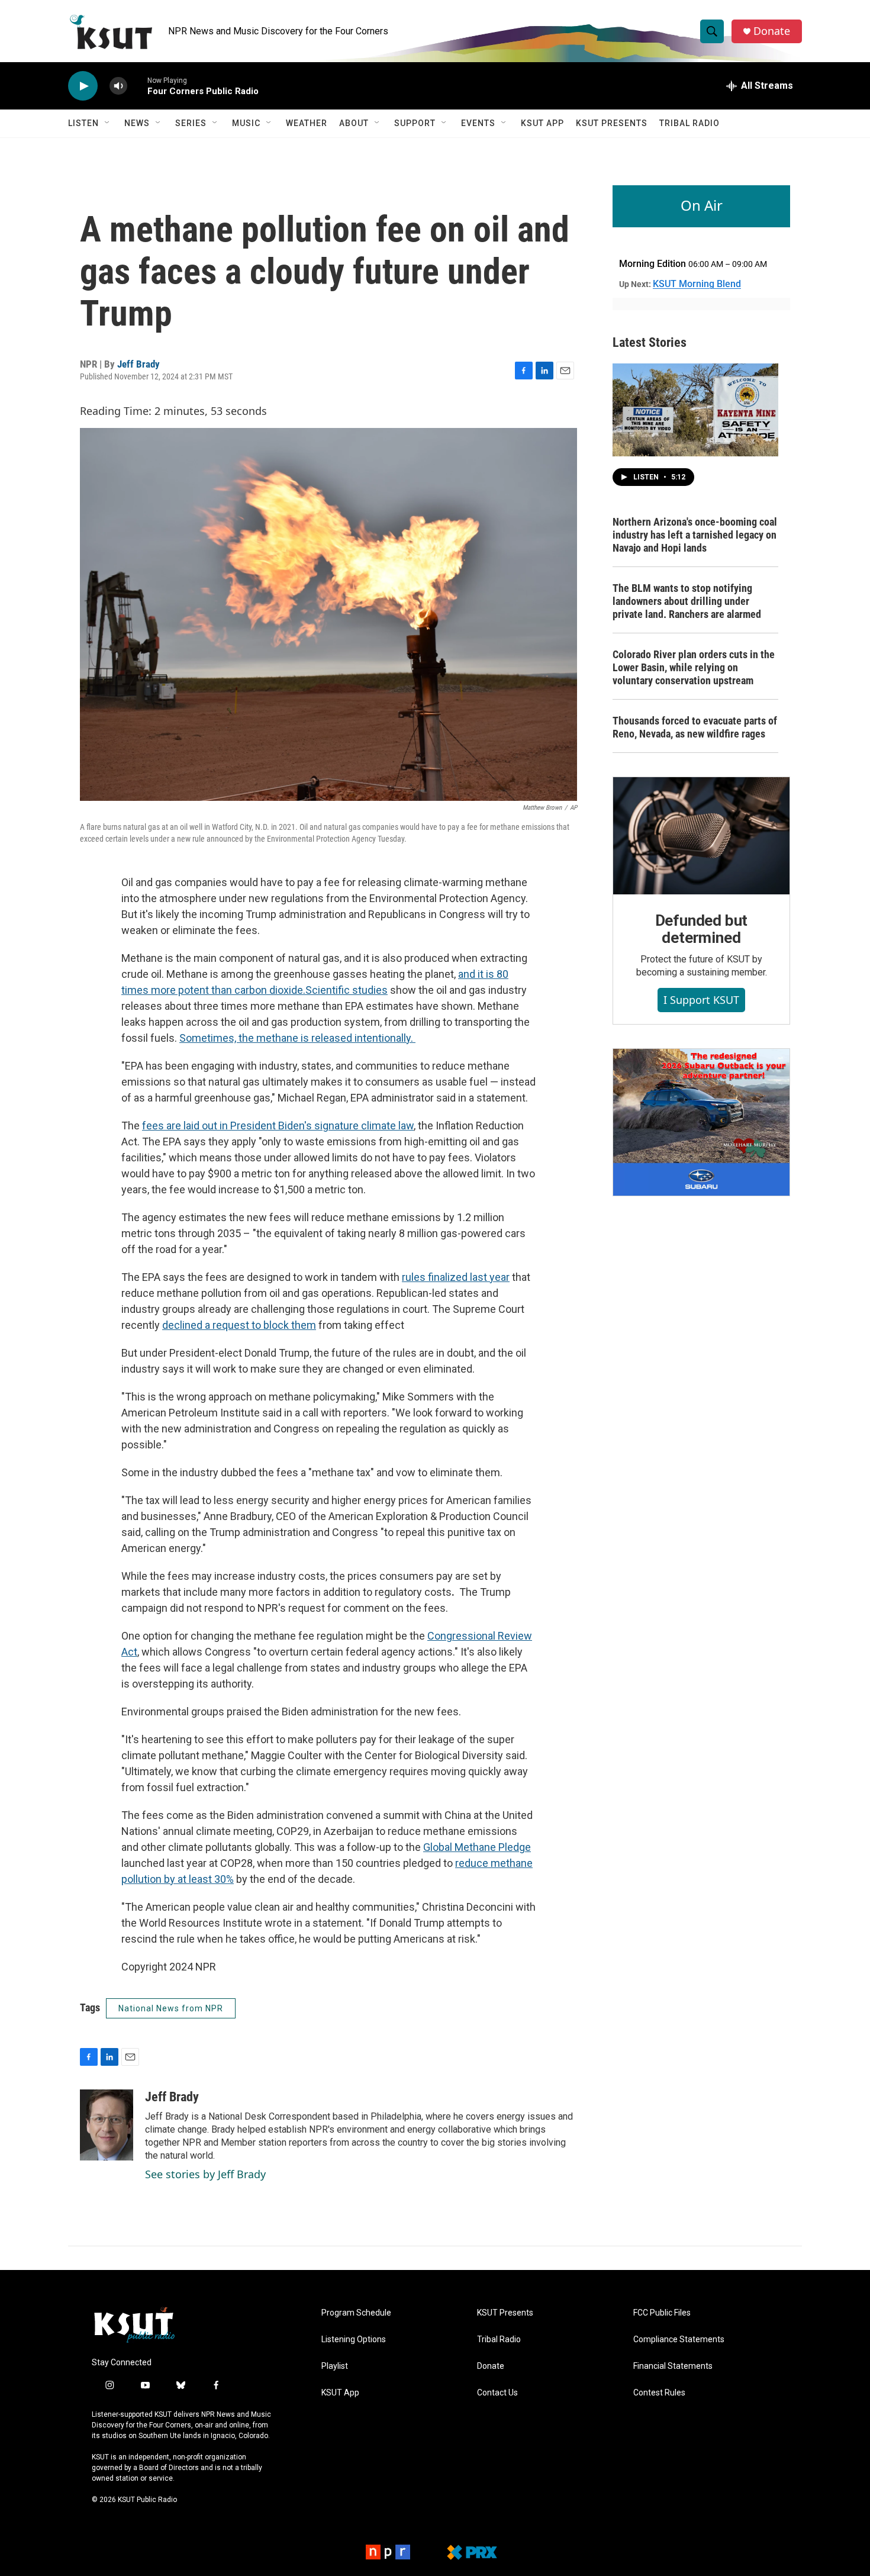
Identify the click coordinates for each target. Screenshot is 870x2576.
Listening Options (354, 2340)
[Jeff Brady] (107, 2125)
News (137, 123)
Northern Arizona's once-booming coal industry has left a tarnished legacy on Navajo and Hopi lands (695, 535)
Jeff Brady (138, 364)
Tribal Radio (689, 123)
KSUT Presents (612, 123)
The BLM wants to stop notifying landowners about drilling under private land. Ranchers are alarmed (687, 601)
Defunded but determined (702, 929)
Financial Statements (673, 2366)
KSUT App (542, 123)
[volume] (118, 86)
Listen (83, 123)
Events (478, 123)
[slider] (137, 86)
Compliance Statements (679, 2340)
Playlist (335, 2366)
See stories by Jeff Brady (205, 2174)
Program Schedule (356, 2313)
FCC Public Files (662, 2313)
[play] (83, 86)
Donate (772, 31)
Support (415, 123)
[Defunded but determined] (701, 836)
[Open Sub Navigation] (108, 123)
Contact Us (497, 2393)
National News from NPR (171, 2008)
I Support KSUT (701, 1000)
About (354, 123)
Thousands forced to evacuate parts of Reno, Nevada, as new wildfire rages (695, 727)
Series (191, 123)
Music (246, 123)
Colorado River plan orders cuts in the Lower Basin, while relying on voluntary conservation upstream (694, 667)
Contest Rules (659, 2393)
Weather (307, 123)
